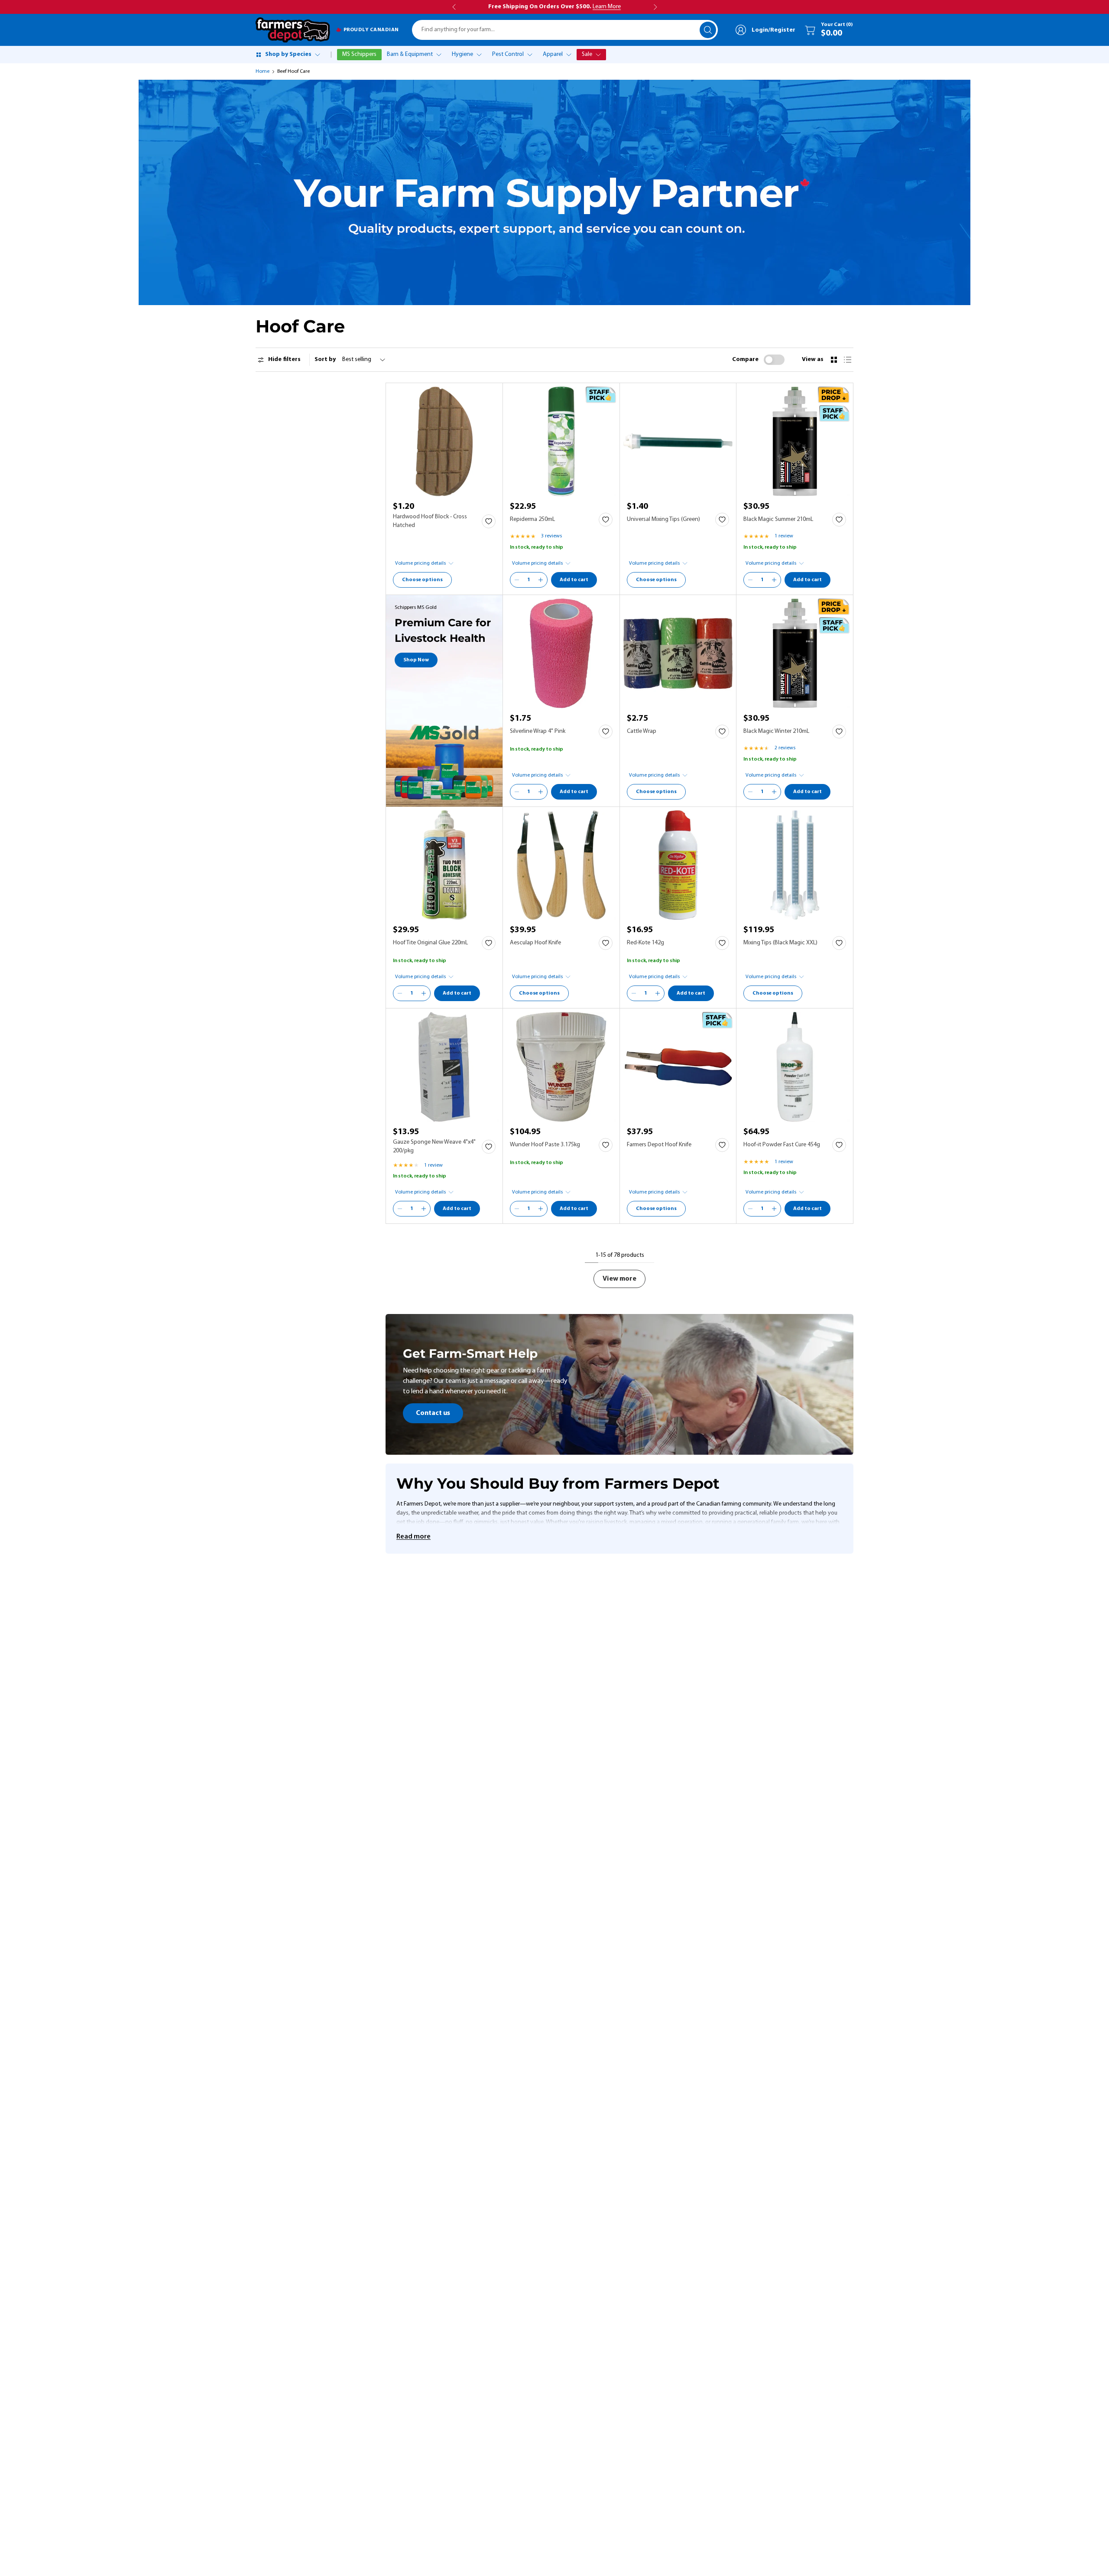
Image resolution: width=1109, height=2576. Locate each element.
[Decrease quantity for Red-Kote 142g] (634, 993)
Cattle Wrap (642, 731)
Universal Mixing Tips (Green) (663, 519)
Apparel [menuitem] (553, 54)
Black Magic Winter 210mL (776, 731)
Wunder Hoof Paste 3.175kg (545, 1145)
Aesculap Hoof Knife (535, 943)
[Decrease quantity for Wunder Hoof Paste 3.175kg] (517, 1209)
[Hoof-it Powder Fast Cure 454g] (795, 1067)
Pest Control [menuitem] (508, 54)
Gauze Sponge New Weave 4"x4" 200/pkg (434, 1147)
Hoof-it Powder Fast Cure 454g (782, 1145)
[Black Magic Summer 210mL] (795, 441)
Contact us (433, 1413)
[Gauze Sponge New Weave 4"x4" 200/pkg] (444, 1067)
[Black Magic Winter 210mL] (795, 653)
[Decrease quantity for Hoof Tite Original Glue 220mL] (400, 993)
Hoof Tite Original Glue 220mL (430, 943)
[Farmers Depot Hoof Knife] (678, 1067)
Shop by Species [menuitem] (288, 54)
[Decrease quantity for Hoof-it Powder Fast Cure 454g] (750, 1209)
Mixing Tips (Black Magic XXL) (780, 943)
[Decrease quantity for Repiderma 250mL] (517, 580)
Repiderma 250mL (532, 519)
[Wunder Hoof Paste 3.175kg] (561, 1067)
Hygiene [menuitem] (462, 54)
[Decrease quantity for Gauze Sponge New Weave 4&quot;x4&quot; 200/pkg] (400, 1209)
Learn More (607, 7)
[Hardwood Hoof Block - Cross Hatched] (444, 441)
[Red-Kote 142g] (678, 865)
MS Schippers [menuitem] (359, 54)
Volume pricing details (420, 563)
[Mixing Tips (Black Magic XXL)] (795, 865)
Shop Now (416, 660)
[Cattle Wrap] (678, 653)
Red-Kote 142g (645, 943)
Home (263, 72)
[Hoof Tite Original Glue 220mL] (444, 865)
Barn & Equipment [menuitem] (410, 54)
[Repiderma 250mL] (561, 441)
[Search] (708, 30)
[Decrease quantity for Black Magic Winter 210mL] (750, 792)
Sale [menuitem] (587, 54)
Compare (745, 359)
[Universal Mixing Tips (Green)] (678, 441)
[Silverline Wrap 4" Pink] (561, 653)
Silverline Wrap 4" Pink (538, 731)
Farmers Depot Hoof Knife (659, 1145)
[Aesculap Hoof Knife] (561, 865)
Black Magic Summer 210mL (778, 519)
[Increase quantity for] (541, 580)
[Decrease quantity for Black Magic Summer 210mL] (750, 580)
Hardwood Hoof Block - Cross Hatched (430, 521)
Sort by (325, 359)
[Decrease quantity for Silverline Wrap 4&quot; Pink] (517, 792)
